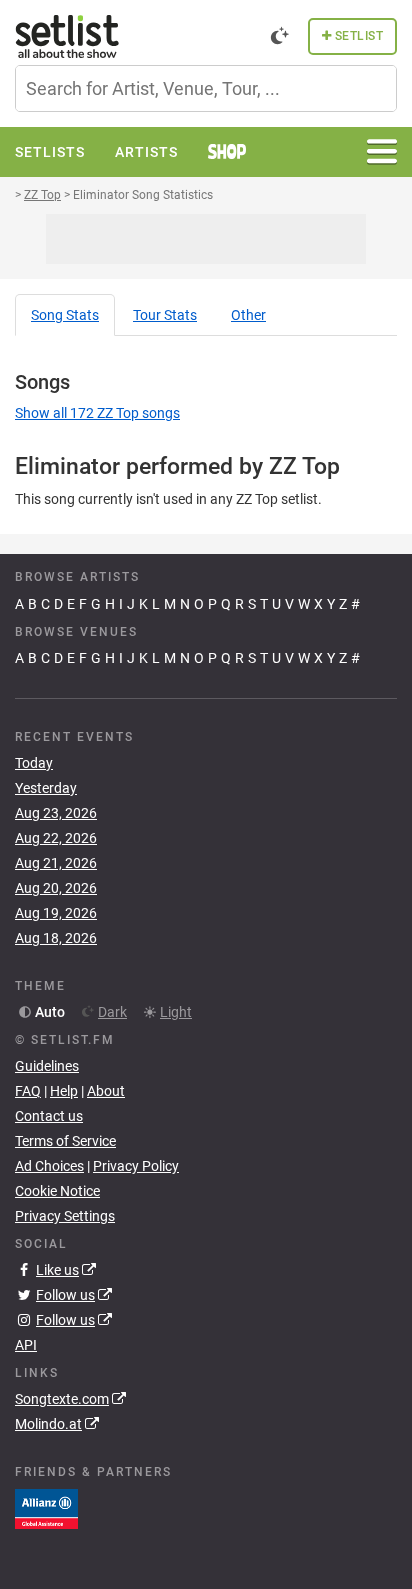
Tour (165, 315)
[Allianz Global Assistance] (46, 1507)
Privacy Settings (65, 1216)
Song (65, 315)
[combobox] (206, 88)
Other (248, 315)
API (26, 1345)
